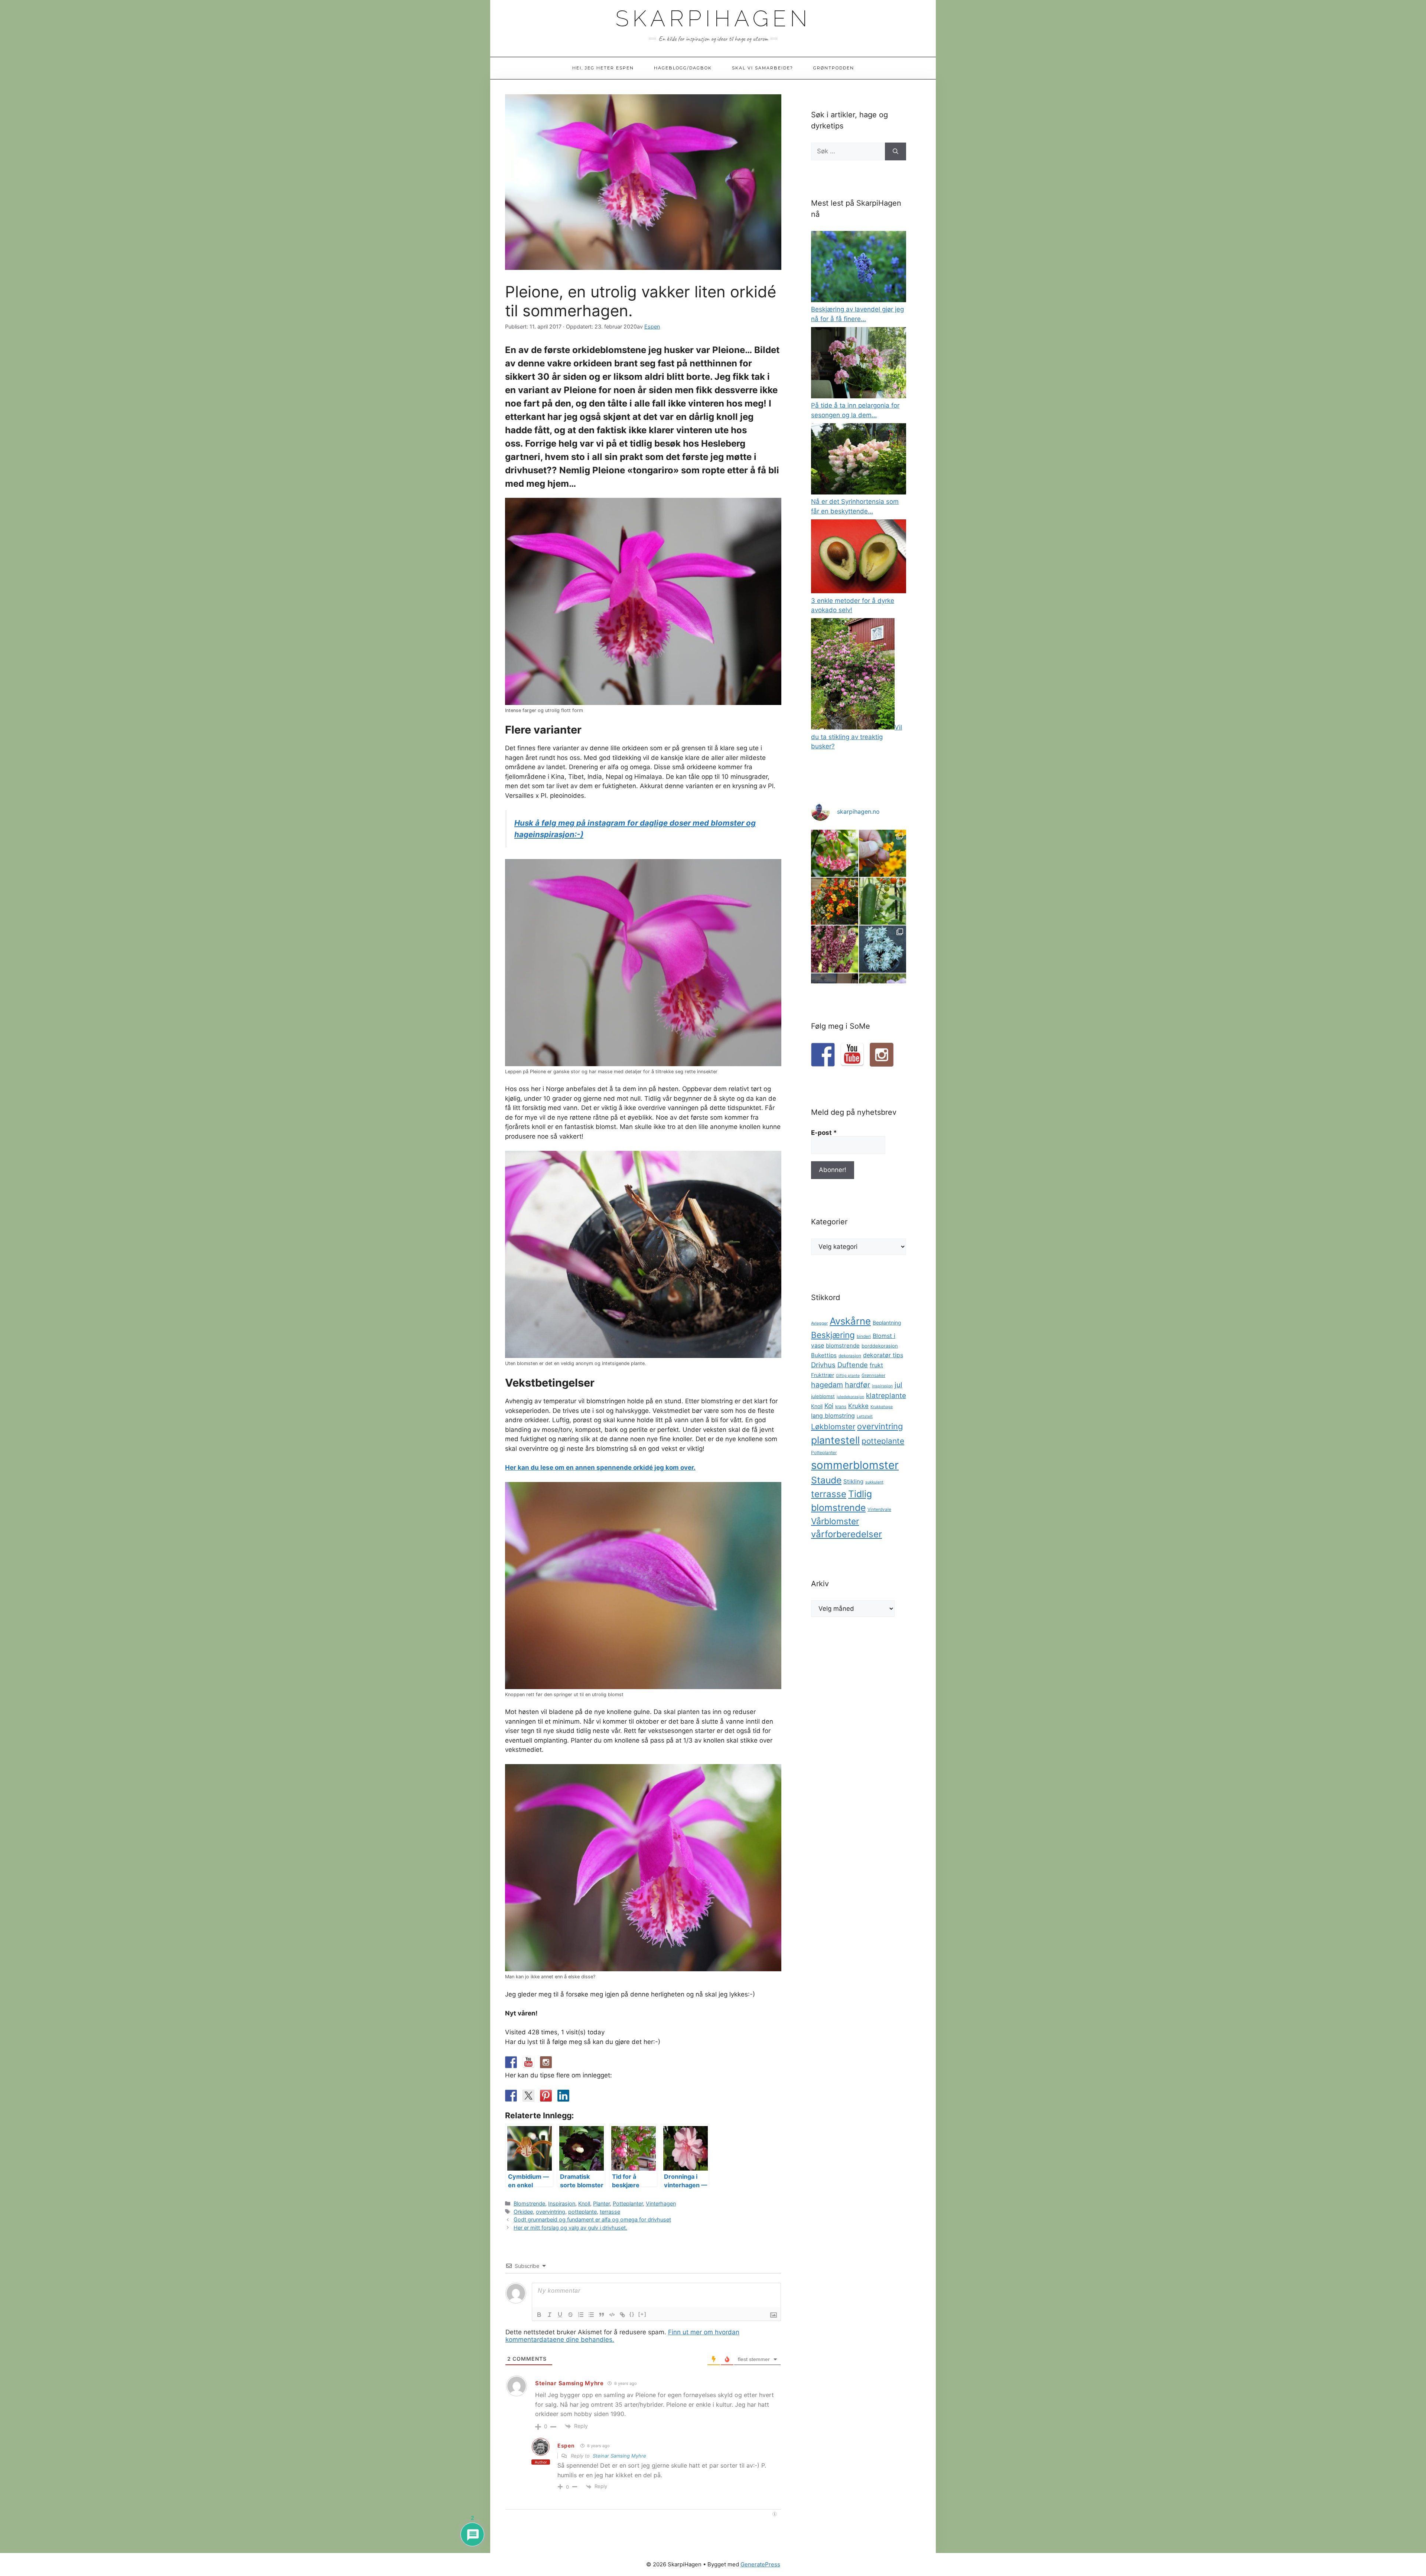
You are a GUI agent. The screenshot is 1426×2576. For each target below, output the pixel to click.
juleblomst (823, 1396)
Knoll (584, 2203)
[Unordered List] (591, 2315)
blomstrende (843, 1346)
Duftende (853, 1365)
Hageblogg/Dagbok (683, 68)
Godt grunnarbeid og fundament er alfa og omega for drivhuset (592, 2219)
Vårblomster (835, 1521)
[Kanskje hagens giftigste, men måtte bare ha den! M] (835, 949)
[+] (642, 2314)
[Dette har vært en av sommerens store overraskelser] (835, 901)
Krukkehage (882, 1407)
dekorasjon (850, 1356)
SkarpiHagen (713, 19)
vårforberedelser (847, 1534)
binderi (864, 1336)
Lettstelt (865, 1416)
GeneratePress (760, 2564)
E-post (824, 1133)
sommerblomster (855, 1465)
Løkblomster (833, 1426)
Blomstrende (529, 2203)
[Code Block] (612, 2315)
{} (632, 2314)
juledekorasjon (850, 1397)
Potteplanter (628, 2203)
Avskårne (850, 1321)
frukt (876, 1365)
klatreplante (886, 1396)
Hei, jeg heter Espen (603, 68)
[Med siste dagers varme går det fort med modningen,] (883, 901)
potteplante (582, 2212)
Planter (601, 2203)
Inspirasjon (562, 2203)
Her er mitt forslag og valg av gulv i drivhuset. (570, 2228)
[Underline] (560, 2315)
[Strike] (570, 2315)
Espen (566, 2446)
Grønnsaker (873, 1375)
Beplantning (887, 1323)
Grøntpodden (834, 68)
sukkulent (874, 1482)
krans (841, 1407)
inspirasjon (882, 1386)
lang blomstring (833, 1416)
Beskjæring (833, 1335)
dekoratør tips (883, 1355)
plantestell (835, 1440)
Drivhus (823, 1365)
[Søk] (896, 151)
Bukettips (824, 1355)
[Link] (622, 2315)
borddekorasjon (880, 1346)
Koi (829, 1406)
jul (898, 1385)
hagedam (827, 1385)
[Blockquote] (602, 2315)
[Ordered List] (581, 2315)
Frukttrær (823, 1375)
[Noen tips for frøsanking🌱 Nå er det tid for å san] (883, 853)
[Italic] (550, 2315)
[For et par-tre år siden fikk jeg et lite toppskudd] (883, 949)
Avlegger (819, 1323)
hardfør (857, 1385)
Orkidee (523, 2212)
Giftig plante (848, 1376)
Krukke (858, 1406)
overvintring (551, 2212)
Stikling (853, 1481)
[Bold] (539, 2315)
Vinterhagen (661, 2203)
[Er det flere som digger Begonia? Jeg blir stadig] (835, 853)
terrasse (610, 2212)
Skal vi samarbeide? (763, 68)
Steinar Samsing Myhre (569, 2383)
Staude (826, 1480)
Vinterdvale (879, 1509)
